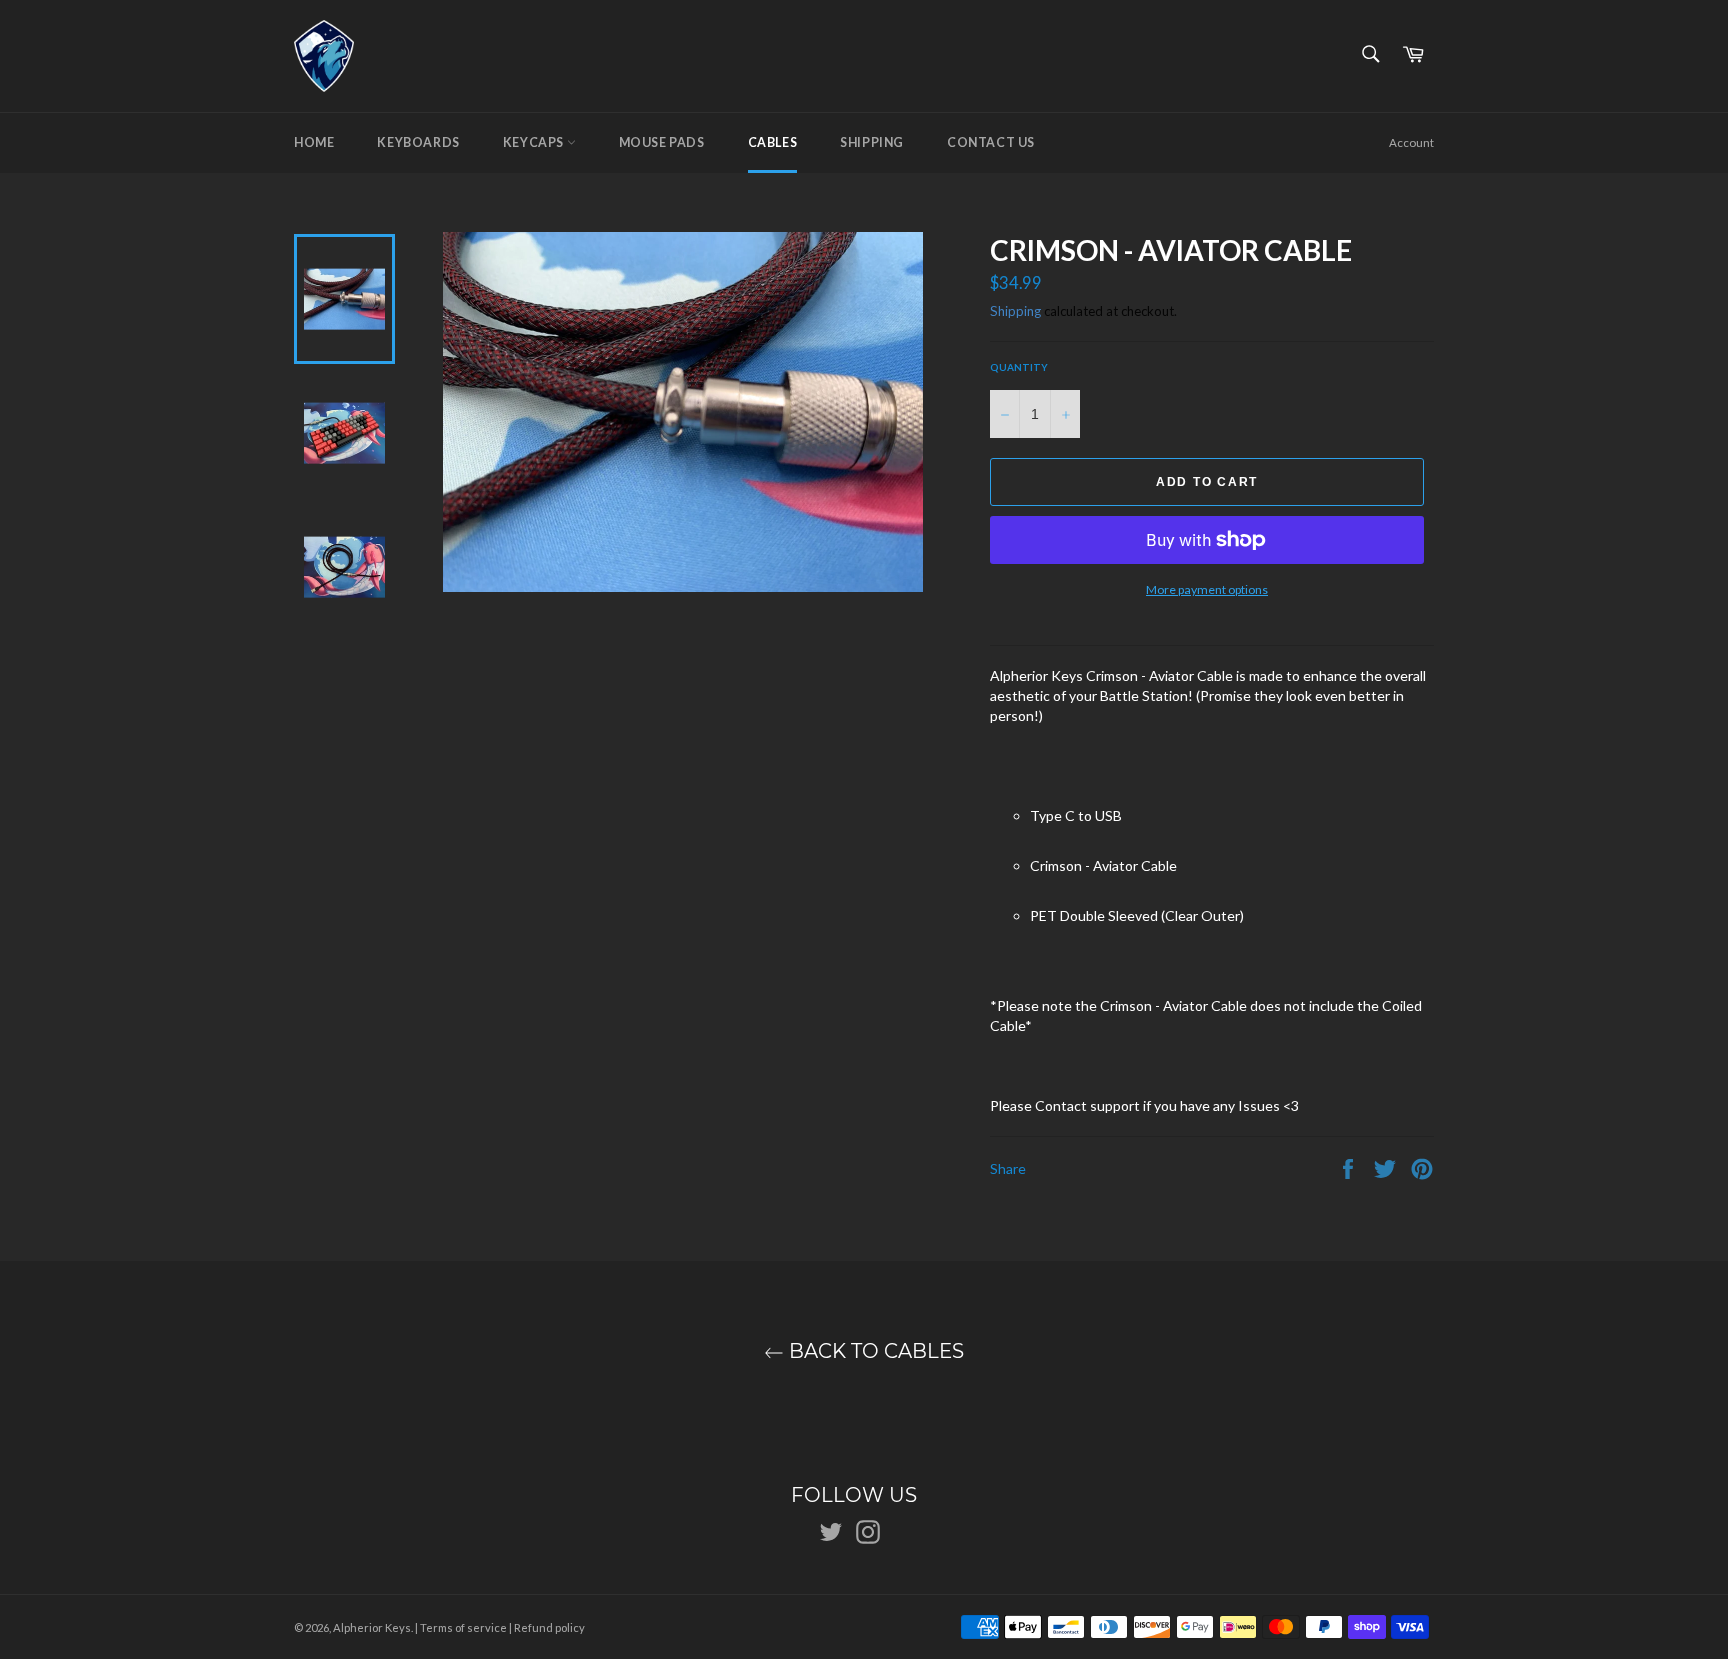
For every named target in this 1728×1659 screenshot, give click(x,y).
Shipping (872, 142)
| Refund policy (547, 1627)
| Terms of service (461, 1627)
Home (314, 142)
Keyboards (418, 142)
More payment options (1207, 589)
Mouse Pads (662, 142)
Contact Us (991, 142)
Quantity (1019, 367)
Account (1411, 142)
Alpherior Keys (372, 1627)
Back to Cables (874, 1352)
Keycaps (535, 142)
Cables (773, 142)
